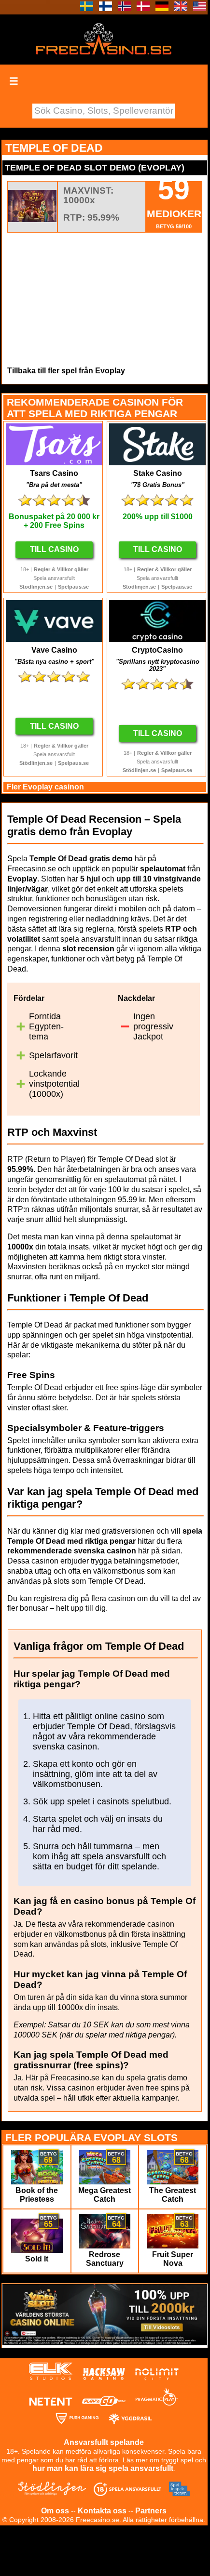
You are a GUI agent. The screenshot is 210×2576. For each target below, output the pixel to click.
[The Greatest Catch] (173, 2182)
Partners (151, 2511)
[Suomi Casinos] (105, 8)
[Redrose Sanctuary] (105, 2246)
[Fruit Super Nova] (173, 2246)
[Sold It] (37, 2250)
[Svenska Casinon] (87, 8)
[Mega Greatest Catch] (105, 2182)
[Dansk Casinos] (143, 8)
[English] (181, 8)
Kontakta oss (102, 2511)
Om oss (55, 2511)
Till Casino (54, 549)
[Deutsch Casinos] (162, 8)
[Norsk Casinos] (124, 8)
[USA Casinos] (200, 8)
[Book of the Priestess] (37, 2182)
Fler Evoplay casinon (45, 787)
